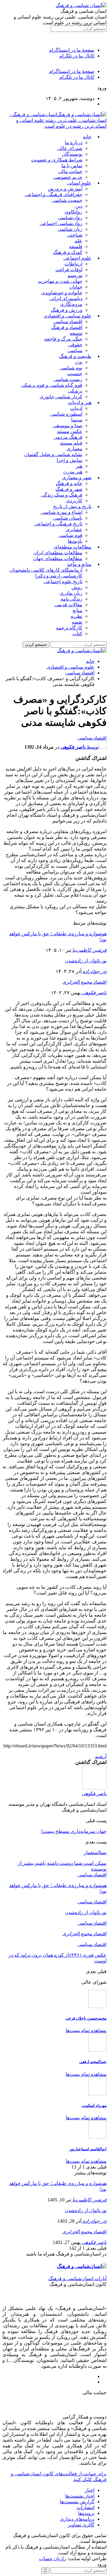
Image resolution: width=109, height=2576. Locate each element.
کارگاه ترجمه (69, 628)
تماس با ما (72, 166)
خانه (87, 137)
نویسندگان (72, 154)
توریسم (75, 275)
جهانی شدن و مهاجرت (60, 281)
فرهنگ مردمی (68, 437)
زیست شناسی (68, 379)
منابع (78, 610)
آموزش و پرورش (65, 189)
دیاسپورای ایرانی (66, 298)
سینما (77, 420)
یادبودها (75, 541)
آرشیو (101, 1756)
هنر (79, 466)
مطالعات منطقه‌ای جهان (58, 558)
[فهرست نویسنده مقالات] (94, 1788)
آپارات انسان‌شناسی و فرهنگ (78, 2278)
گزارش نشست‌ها (77, 2502)
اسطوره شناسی (66, 414)
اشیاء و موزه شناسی (62, 512)
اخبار (90, 2490)
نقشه (77, 622)
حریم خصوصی (68, 177)
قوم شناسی (70, 535)
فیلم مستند (71, 443)
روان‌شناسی (70, 218)
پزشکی (75, 391)
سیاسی (75, 350)
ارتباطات (73, 264)
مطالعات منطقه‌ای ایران (58, 553)
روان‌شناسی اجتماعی (61, 223)
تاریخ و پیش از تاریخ (72, 506)
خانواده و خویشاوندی (62, 293)
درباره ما (74, 142)
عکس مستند (70, 431)
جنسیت (75, 374)
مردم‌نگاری (71, 304)
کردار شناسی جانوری (61, 397)
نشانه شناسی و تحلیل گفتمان (53, 454)
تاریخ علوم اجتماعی (63, 582)
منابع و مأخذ (79, 564)
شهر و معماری (77, 478)
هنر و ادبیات (80, 402)
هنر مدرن (73, 472)
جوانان (76, 287)
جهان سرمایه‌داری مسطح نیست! (74, 1831)
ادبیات (76, 408)
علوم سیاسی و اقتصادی (68, 316)
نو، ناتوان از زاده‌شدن (86, 961)
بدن (79, 362)
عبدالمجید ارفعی (93, 2062)
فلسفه (76, 246)
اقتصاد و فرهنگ (67, 327)
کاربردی (74, 501)
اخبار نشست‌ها (80, 2496)
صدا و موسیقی (68, 426)
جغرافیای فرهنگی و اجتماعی (54, 194)
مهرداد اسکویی (94, 2105)
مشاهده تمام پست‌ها (86, 2030)
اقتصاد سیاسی (68, 322)
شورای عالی (70, 148)
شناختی (75, 235)
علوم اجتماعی (77, 258)
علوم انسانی (79, 183)
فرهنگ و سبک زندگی (62, 495)
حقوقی (75, 345)
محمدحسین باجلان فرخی (86, 2018)
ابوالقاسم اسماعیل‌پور (88, 2149)
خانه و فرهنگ (69, 483)
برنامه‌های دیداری (77, 2519)
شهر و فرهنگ (69, 489)
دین (79, 206)
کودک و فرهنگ (68, 252)
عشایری (74, 530)
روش (77, 587)
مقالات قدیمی (68, 605)
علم (78, 241)
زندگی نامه (71, 599)
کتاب (77, 634)
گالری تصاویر (81, 2525)
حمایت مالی (70, 171)
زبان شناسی (70, 229)
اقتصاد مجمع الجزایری (84, 982)
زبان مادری (71, 593)
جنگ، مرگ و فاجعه (63, 339)
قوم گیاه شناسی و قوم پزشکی (52, 385)
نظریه (76, 616)
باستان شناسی (68, 518)
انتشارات (86, 2507)
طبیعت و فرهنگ (75, 356)
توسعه (76, 333)
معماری (74, 449)
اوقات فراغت (69, 270)
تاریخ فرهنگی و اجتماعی (58, 524)
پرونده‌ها (86, 2513)
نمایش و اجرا (69, 460)
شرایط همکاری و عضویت (57, 160)
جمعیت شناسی (67, 200)
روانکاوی (73, 212)
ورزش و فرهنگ (67, 310)
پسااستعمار (95, 1852)
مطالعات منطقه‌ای (73, 547)
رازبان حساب (53, 2559)
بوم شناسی (71, 368)
